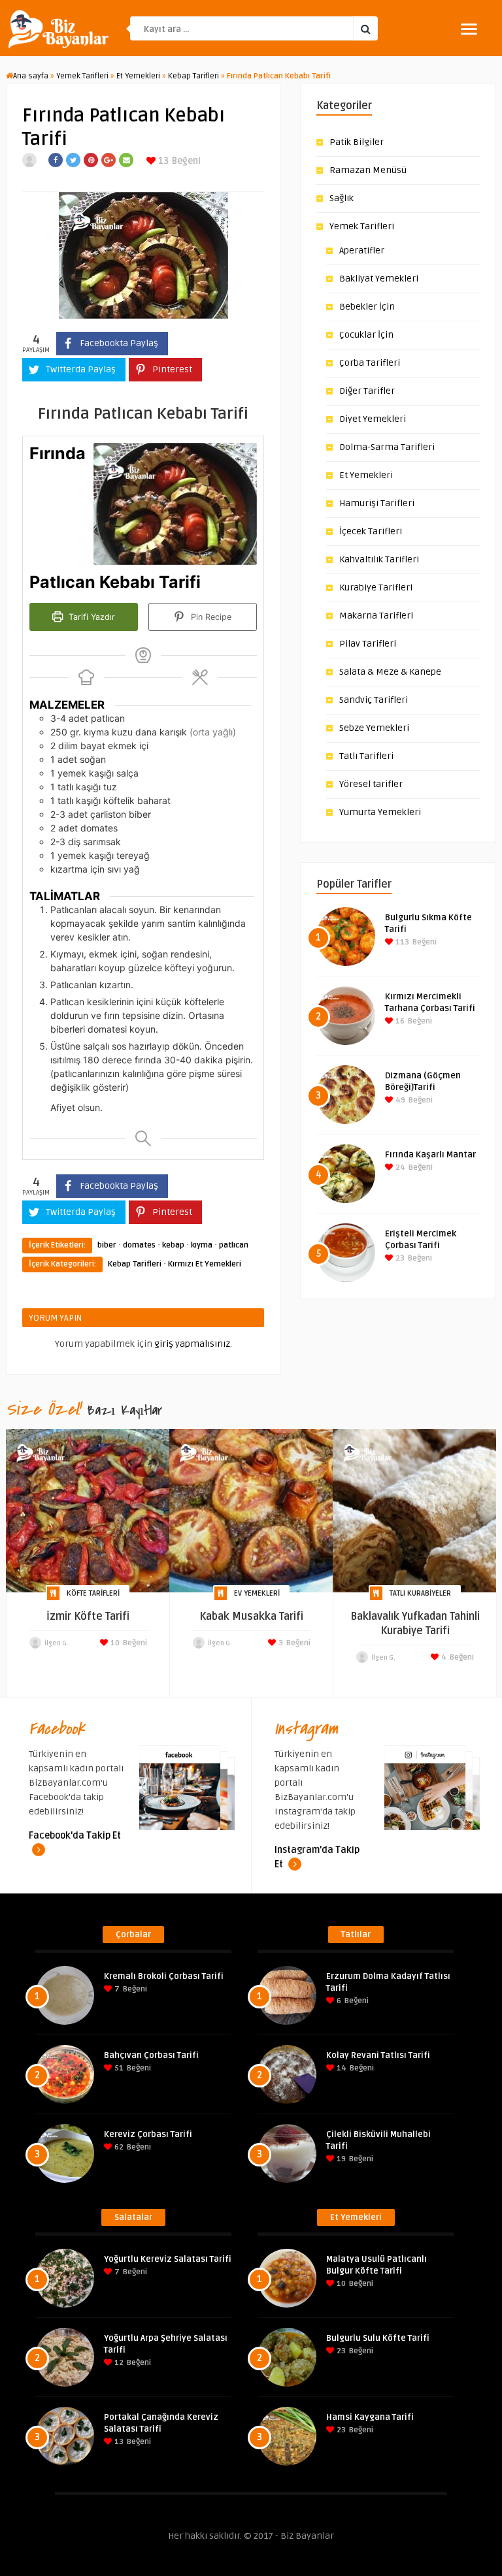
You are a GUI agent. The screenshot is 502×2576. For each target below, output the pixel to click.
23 (399, 1258)
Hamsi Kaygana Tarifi (370, 2417)
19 (340, 2159)
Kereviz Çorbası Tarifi (148, 2134)
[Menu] (469, 29)
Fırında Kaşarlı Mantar (430, 1155)
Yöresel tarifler (371, 784)
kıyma (202, 1245)
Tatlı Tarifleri (366, 756)
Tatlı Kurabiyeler (420, 1593)
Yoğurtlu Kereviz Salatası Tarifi (168, 2259)
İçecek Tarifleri (371, 531)
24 (399, 1167)
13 (162, 161)
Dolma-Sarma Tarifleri (387, 447)
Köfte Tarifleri (93, 1593)
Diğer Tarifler (367, 391)
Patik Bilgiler (357, 142)
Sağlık (342, 198)
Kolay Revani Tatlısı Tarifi (378, 2055)
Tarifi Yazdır (91, 617)
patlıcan (234, 1245)
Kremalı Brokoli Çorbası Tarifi (164, 1976)
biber (107, 1245)
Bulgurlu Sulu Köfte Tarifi (378, 2338)
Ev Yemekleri (257, 1593)
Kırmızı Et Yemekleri (205, 1264)
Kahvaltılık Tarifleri (379, 559)
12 (118, 2363)
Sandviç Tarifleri (374, 700)
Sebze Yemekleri (374, 728)
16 (399, 1021)
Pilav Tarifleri (368, 644)
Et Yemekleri (138, 76)
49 (399, 1100)
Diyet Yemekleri (373, 419)
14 (341, 2068)
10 (114, 1643)
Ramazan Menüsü (368, 170)
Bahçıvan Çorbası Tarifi (151, 2055)
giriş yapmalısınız (192, 1344)
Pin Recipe (210, 617)
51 (118, 2068)
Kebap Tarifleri (193, 76)
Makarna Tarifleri (376, 616)
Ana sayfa (31, 76)
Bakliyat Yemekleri (379, 279)
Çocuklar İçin (366, 335)
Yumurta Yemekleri (380, 812)
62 (118, 2147)
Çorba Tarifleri (370, 363)
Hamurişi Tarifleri (377, 503)
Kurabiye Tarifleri (376, 588)
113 (401, 942)
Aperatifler (362, 250)
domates (139, 1245)
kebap (173, 1245)
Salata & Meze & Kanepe (390, 672)
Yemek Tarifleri (82, 76)
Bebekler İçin (367, 307)
